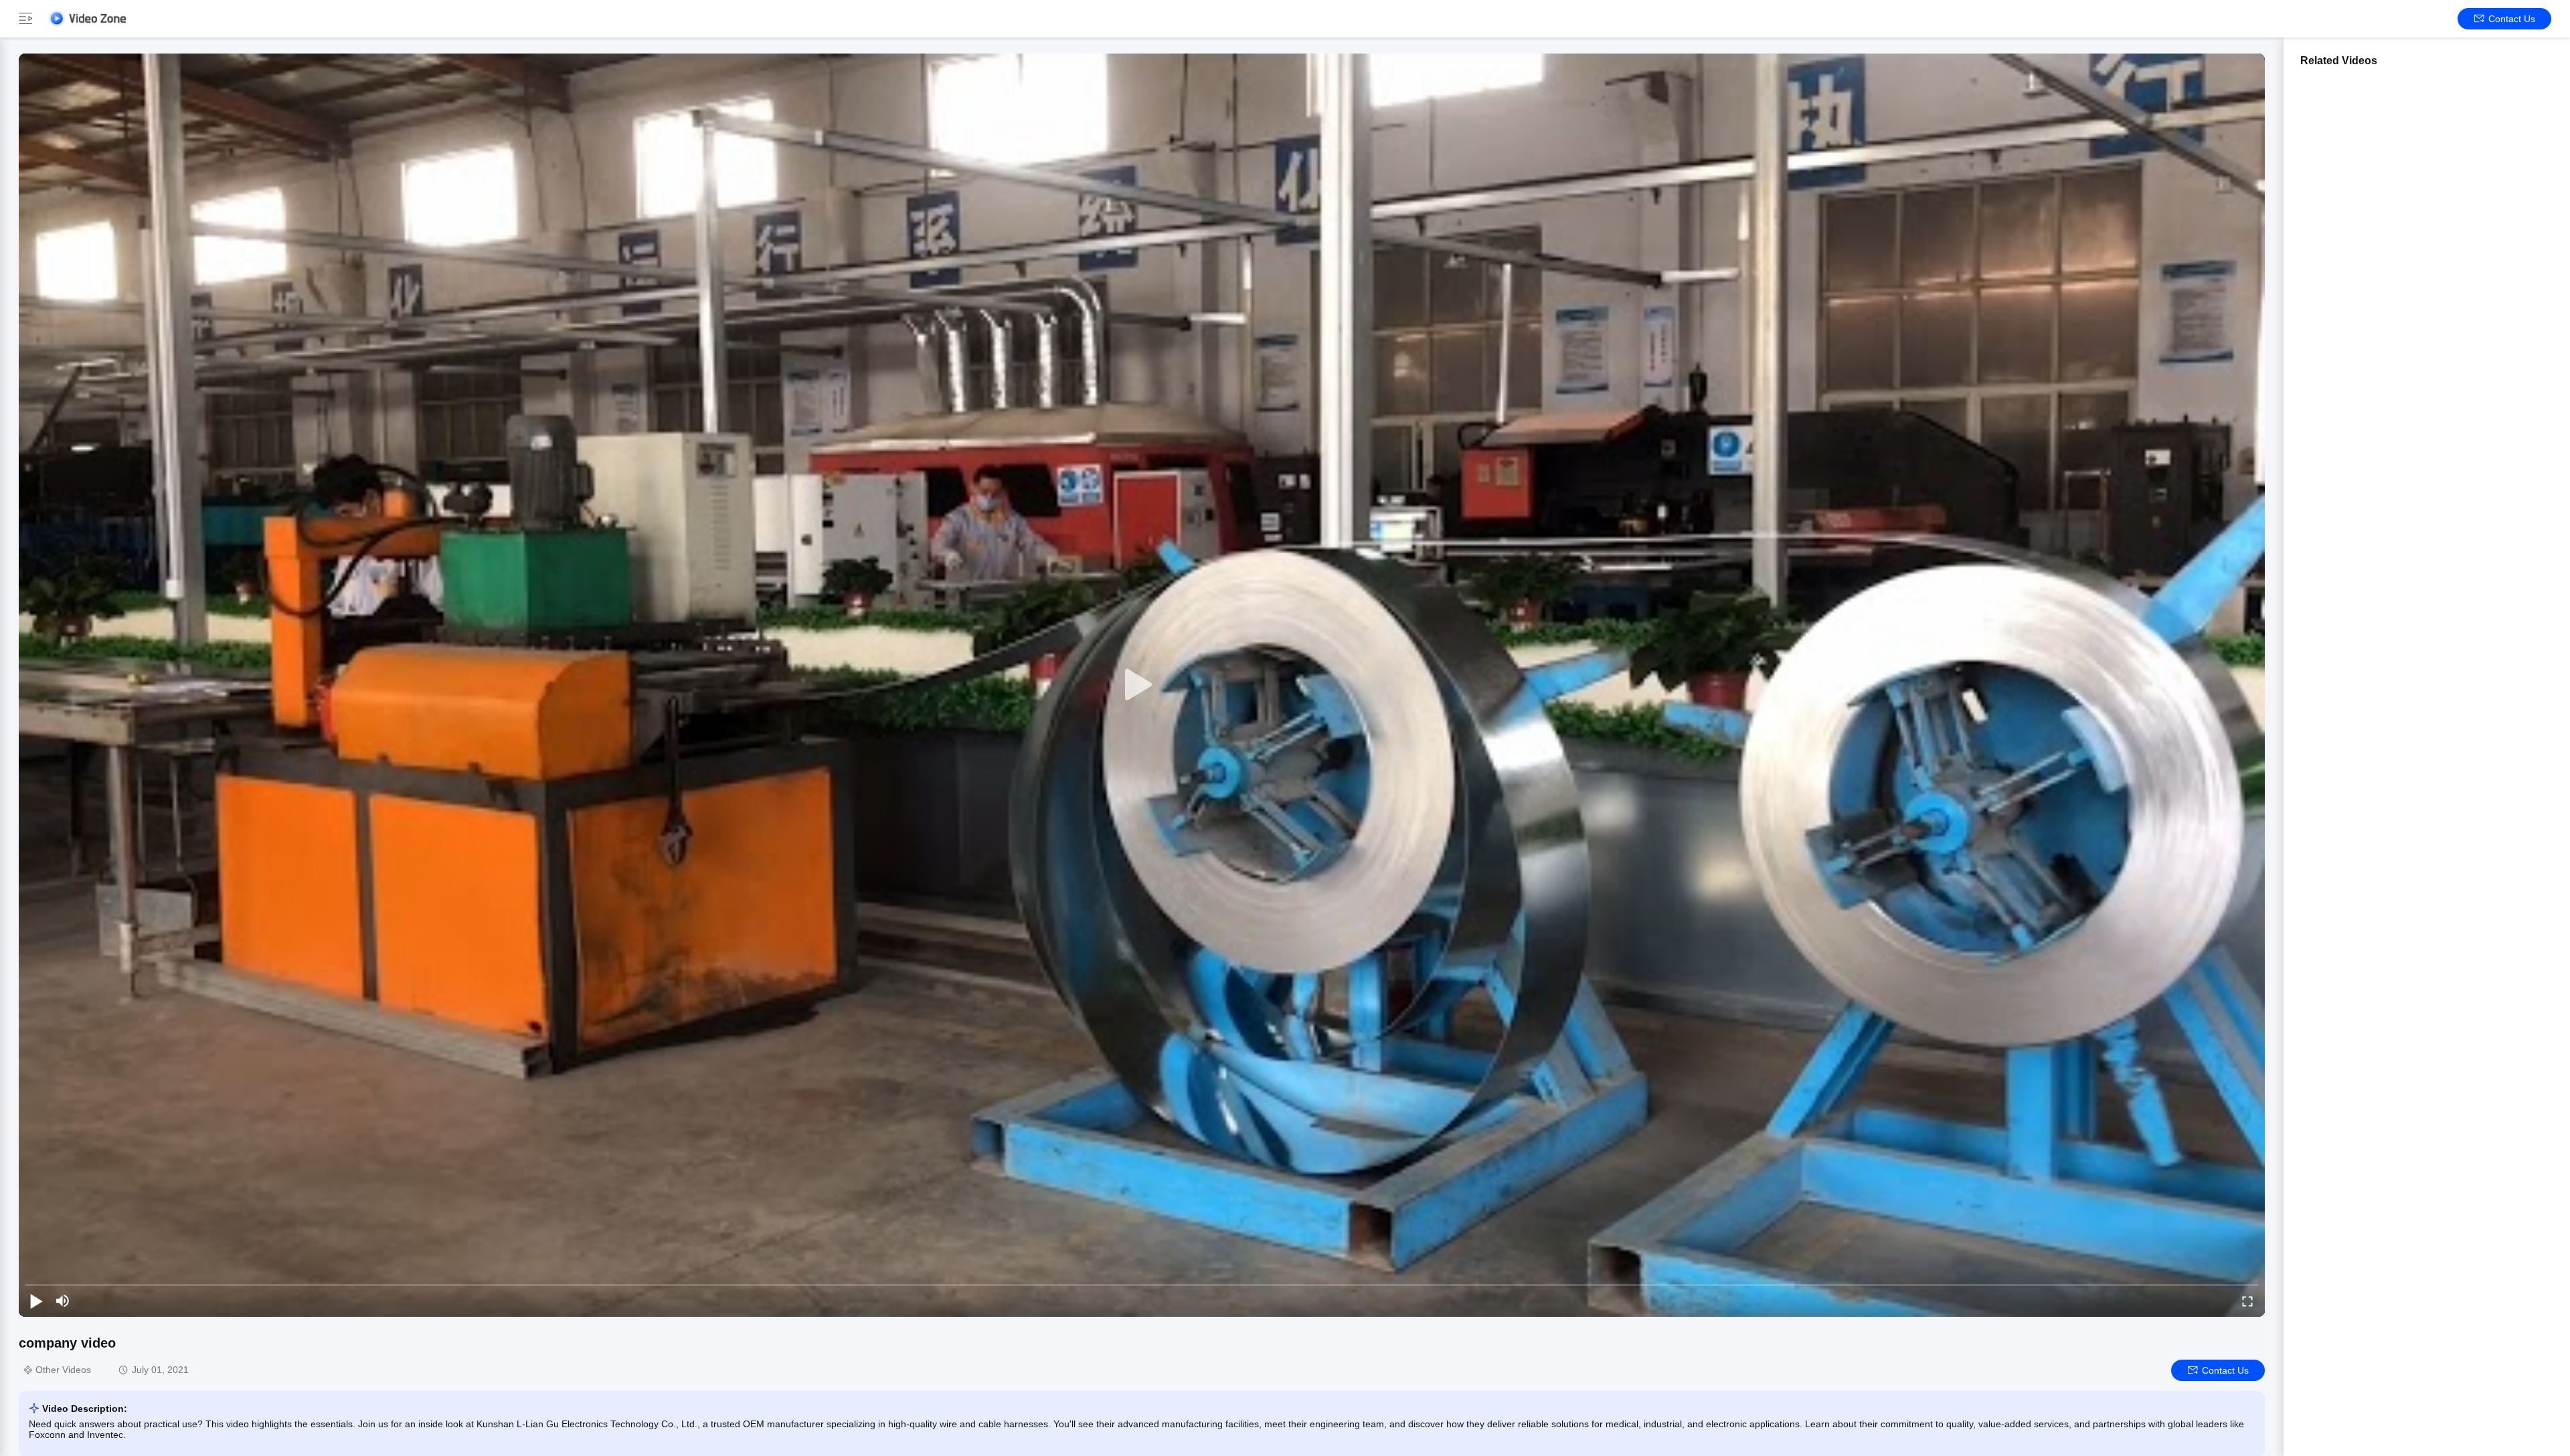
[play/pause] (36, 1301)
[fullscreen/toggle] (2247, 1301)
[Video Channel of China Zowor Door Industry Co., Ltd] (87, 18)
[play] (1142, 685)
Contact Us (2512, 19)
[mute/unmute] (63, 1301)
